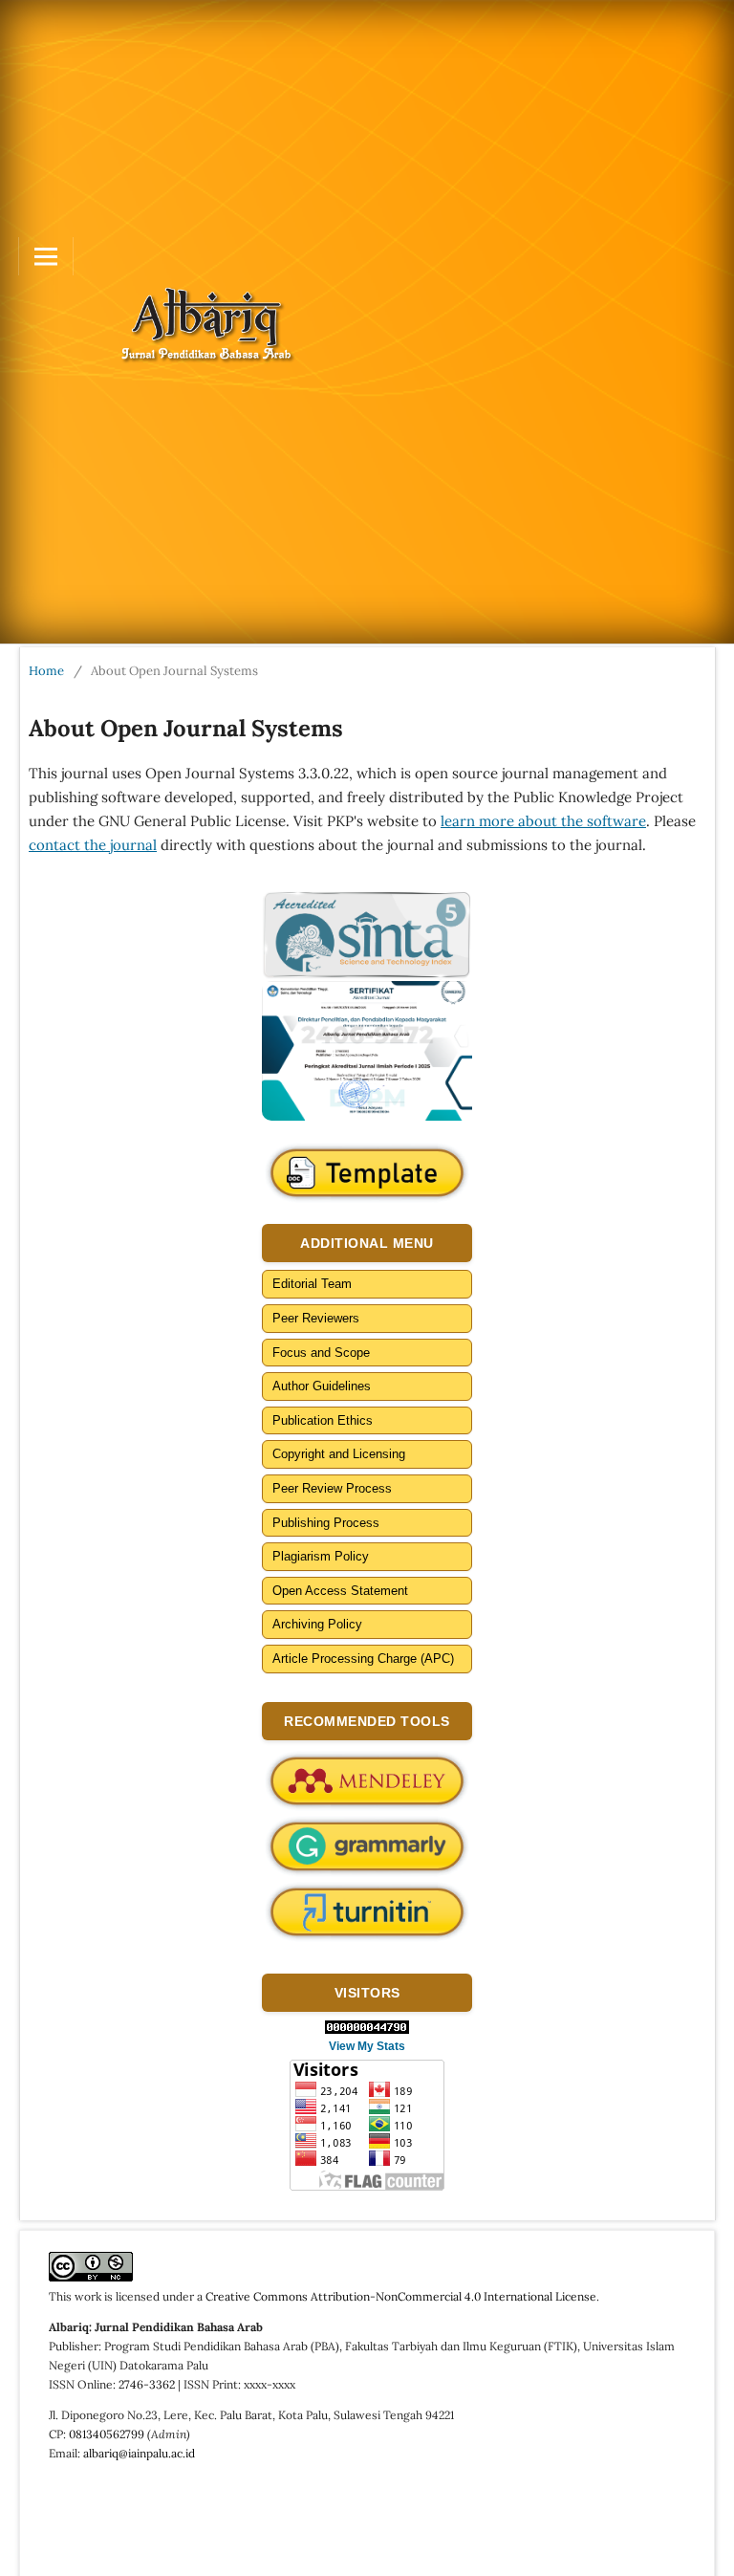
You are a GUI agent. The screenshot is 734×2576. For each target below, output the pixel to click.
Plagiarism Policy (321, 1556)
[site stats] (367, 2027)
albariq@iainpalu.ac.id (139, 2453)
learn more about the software (543, 821)
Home (46, 671)
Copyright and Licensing (339, 1454)
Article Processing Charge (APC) (363, 1659)
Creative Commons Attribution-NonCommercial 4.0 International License (401, 2296)
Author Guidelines (322, 1386)
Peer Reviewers (316, 1318)
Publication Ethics (323, 1420)
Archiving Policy (317, 1624)
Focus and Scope (321, 1353)
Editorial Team (312, 1284)
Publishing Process (326, 1523)
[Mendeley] (367, 1781)
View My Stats (367, 2046)
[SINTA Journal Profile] (367, 935)
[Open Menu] (46, 256)
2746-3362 (147, 2384)
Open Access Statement (340, 1591)
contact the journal (93, 845)
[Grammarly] (367, 1846)
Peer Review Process (332, 1488)
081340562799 (107, 2434)
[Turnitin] (367, 1912)
